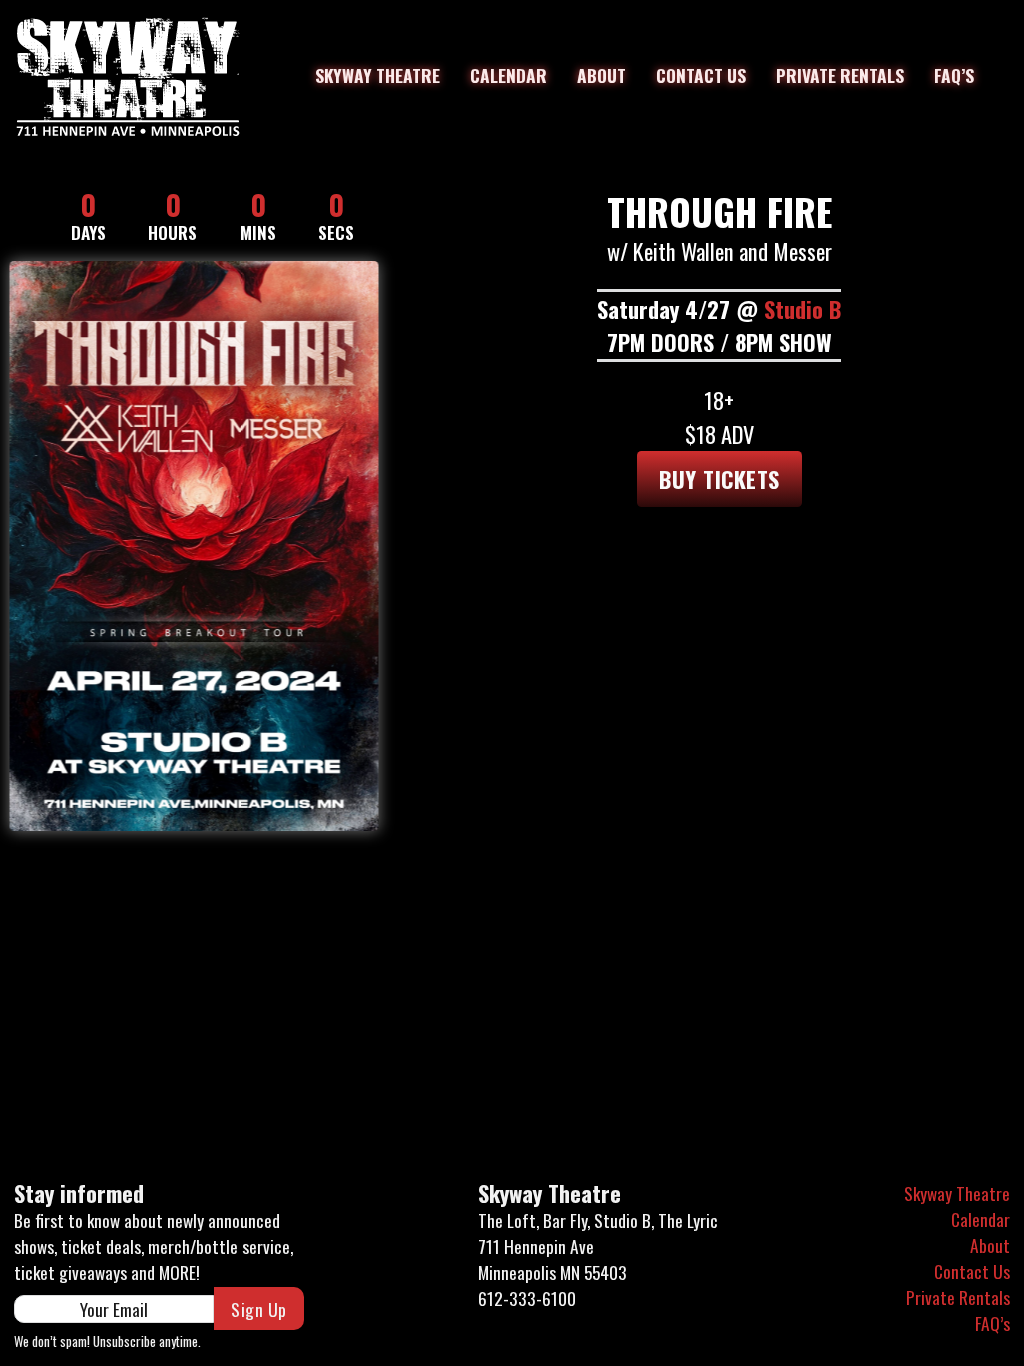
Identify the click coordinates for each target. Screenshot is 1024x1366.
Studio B (802, 308)
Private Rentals (840, 75)
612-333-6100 (527, 1298)
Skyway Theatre (377, 75)
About (601, 75)
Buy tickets (719, 478)
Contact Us (701, 75)
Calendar (508, 75)
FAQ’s (954, 75)
